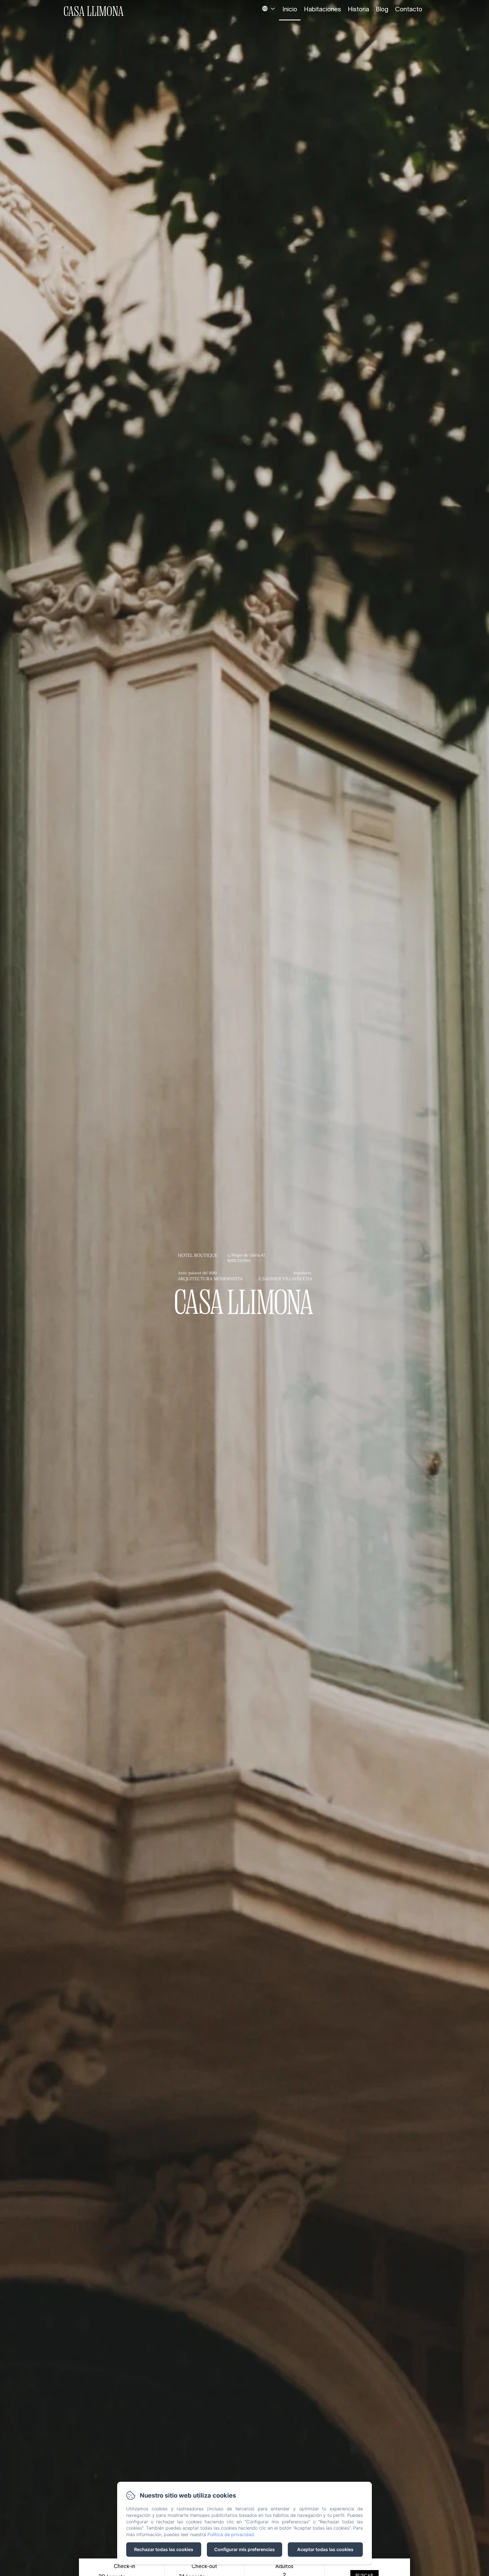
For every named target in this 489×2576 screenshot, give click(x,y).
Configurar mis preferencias (244, 2549)
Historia (358, 9)
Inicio (290, 9)
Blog (382, 9)
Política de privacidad (231, 2534)
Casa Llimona (94, 11)
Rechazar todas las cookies (164, 2549)
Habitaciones (322, 9)
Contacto (409, 9)
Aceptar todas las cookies (325, 2549)
